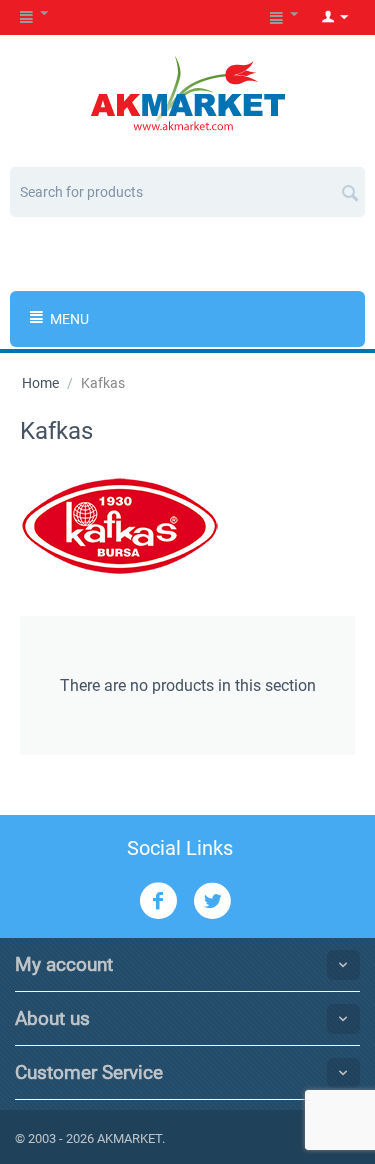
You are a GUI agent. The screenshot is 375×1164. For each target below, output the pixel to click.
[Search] (350, 185)
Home (40, 383)
